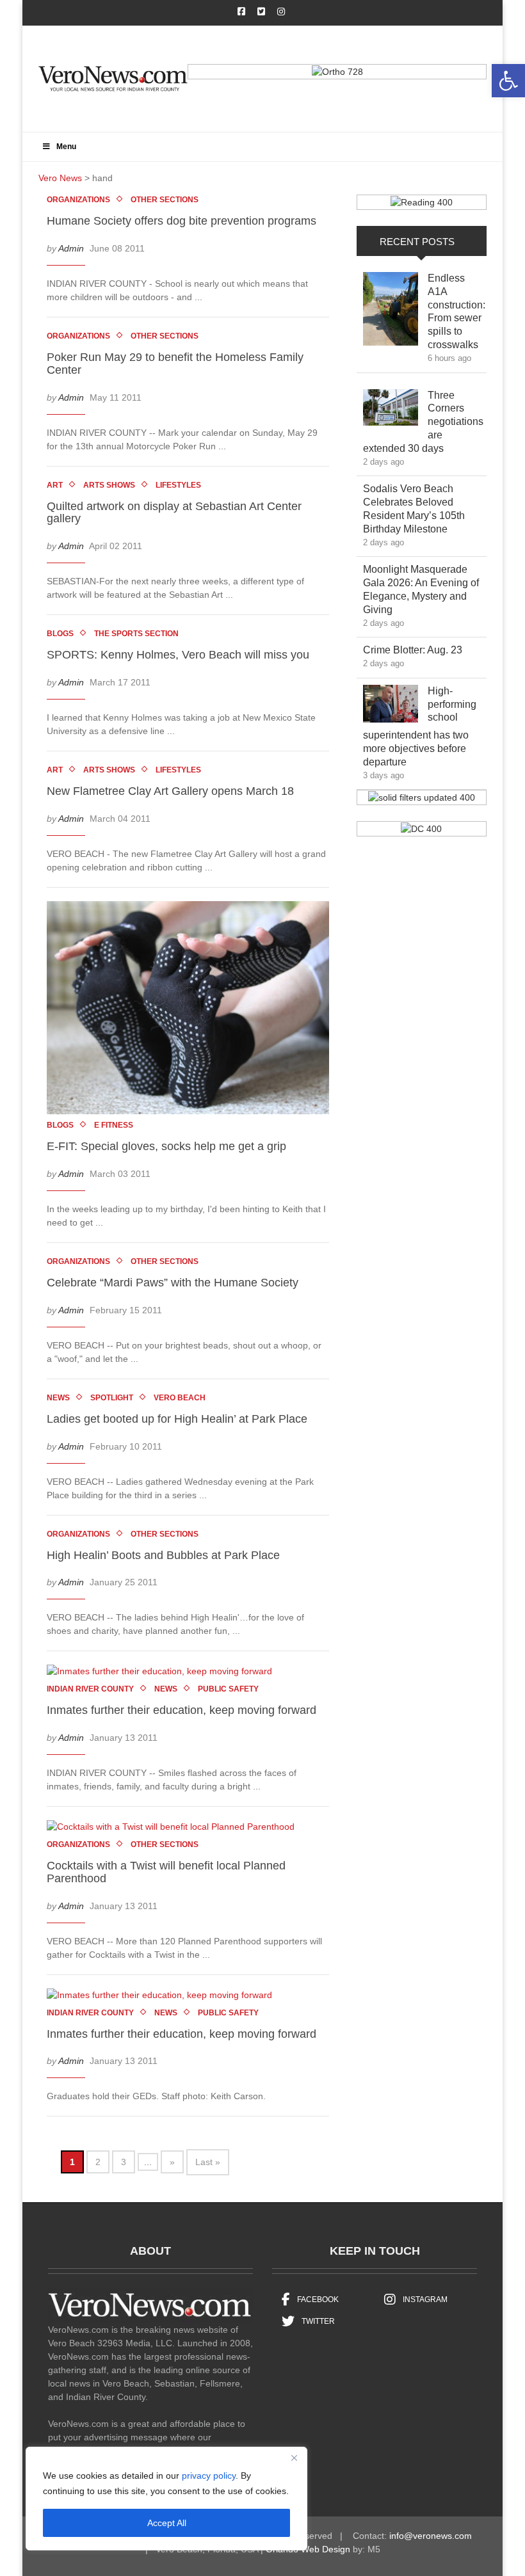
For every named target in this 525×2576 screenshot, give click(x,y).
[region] (166, 2499)
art (55, 485)
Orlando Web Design (308, 2549)
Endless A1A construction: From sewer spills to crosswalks (456, 311)
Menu (66, 147)
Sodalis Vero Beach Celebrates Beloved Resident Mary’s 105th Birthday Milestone (415, 508)
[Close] (294, 2458)
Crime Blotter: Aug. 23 (422, 650)
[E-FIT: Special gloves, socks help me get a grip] (194, 1010)
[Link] (391, 312)
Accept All (167, 2523)
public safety (228, 1689)
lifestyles (178, 485)
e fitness (114, 1125)
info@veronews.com (431, 2536)
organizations (78, 200)
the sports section (136, 634)
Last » (208, 2162)
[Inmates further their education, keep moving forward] (166, 1674)
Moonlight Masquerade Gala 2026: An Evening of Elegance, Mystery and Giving (421, 589)
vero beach (180, 1398)
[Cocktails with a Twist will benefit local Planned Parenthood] (177, 1829)
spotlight (112, 1398)
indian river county (90, 1689)
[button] (508, 81)
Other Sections (165, 200)
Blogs (60, 634)
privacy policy (209, 2476)
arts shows (109, 485)
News (58, 1398)
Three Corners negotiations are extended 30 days (423, 422)
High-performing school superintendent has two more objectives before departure (420, 726)
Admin (71, 248)
